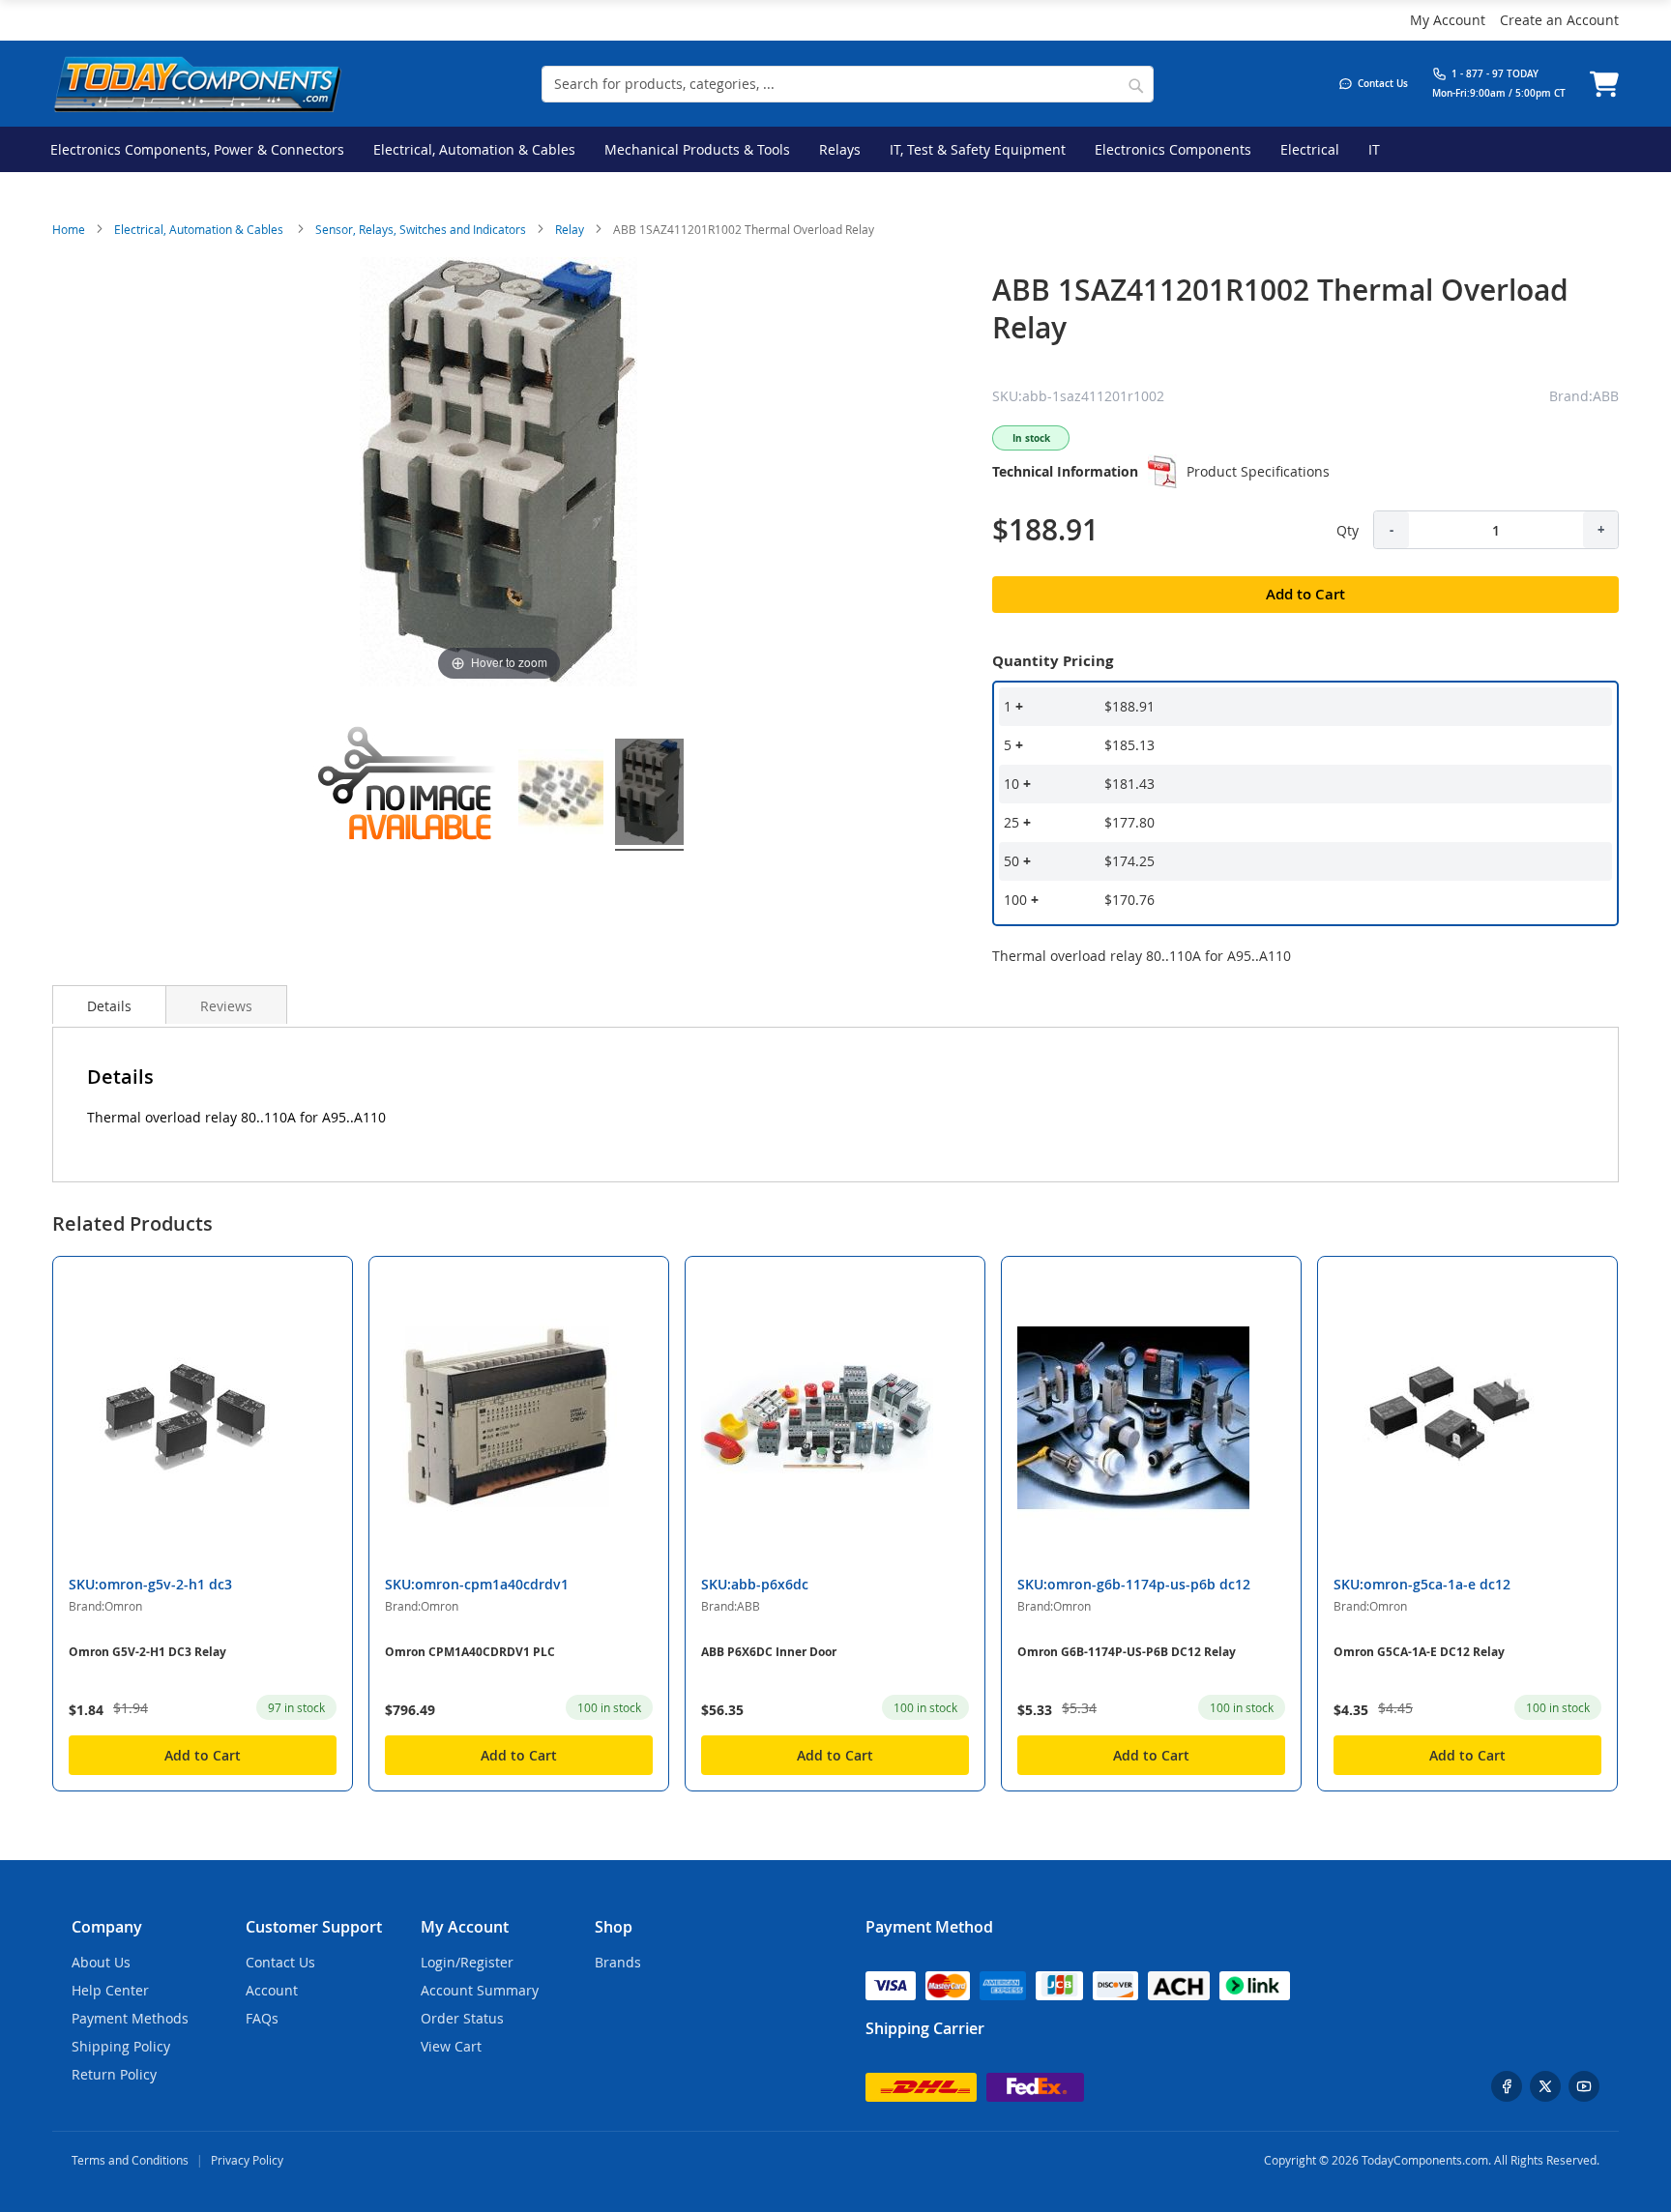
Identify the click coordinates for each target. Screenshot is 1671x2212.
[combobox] (848, 84)
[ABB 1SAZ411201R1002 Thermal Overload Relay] (561, 795)
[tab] (109, 1004)
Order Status (462, 2018)
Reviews (226, 1006)
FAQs (262, 2018)
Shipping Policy (121, 2046)
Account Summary (480, 1990)
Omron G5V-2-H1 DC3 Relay (147, 1652)
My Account (1448, 20)
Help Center (110, 1990)
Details (109, 1006)
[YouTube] (1584, 2086)
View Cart (451, 2046)
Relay (570, 229)
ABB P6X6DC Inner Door (769, 1652)
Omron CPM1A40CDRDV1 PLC (470, 1652)
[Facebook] (1507, 2086)
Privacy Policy (247, 2160)
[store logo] (197, 84)
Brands (618, 1962)
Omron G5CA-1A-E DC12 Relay (1419, 1652)
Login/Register (467, 1962)
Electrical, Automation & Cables (200, 229)
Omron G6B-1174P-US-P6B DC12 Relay (1127, 1652)
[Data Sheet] (1162, 472)
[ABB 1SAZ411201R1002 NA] (410, 795)
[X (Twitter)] (1545, 2086)
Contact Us (280, 1962)
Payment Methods (130, 2018)
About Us (101, 1962)
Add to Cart (203, 1755)
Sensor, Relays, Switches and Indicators (421, 229)
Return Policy (114, 2074)
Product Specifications (1258, 471)
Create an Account (1559, 20)
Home (69, 229)
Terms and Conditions (130, 2160)
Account (272, 1990)
